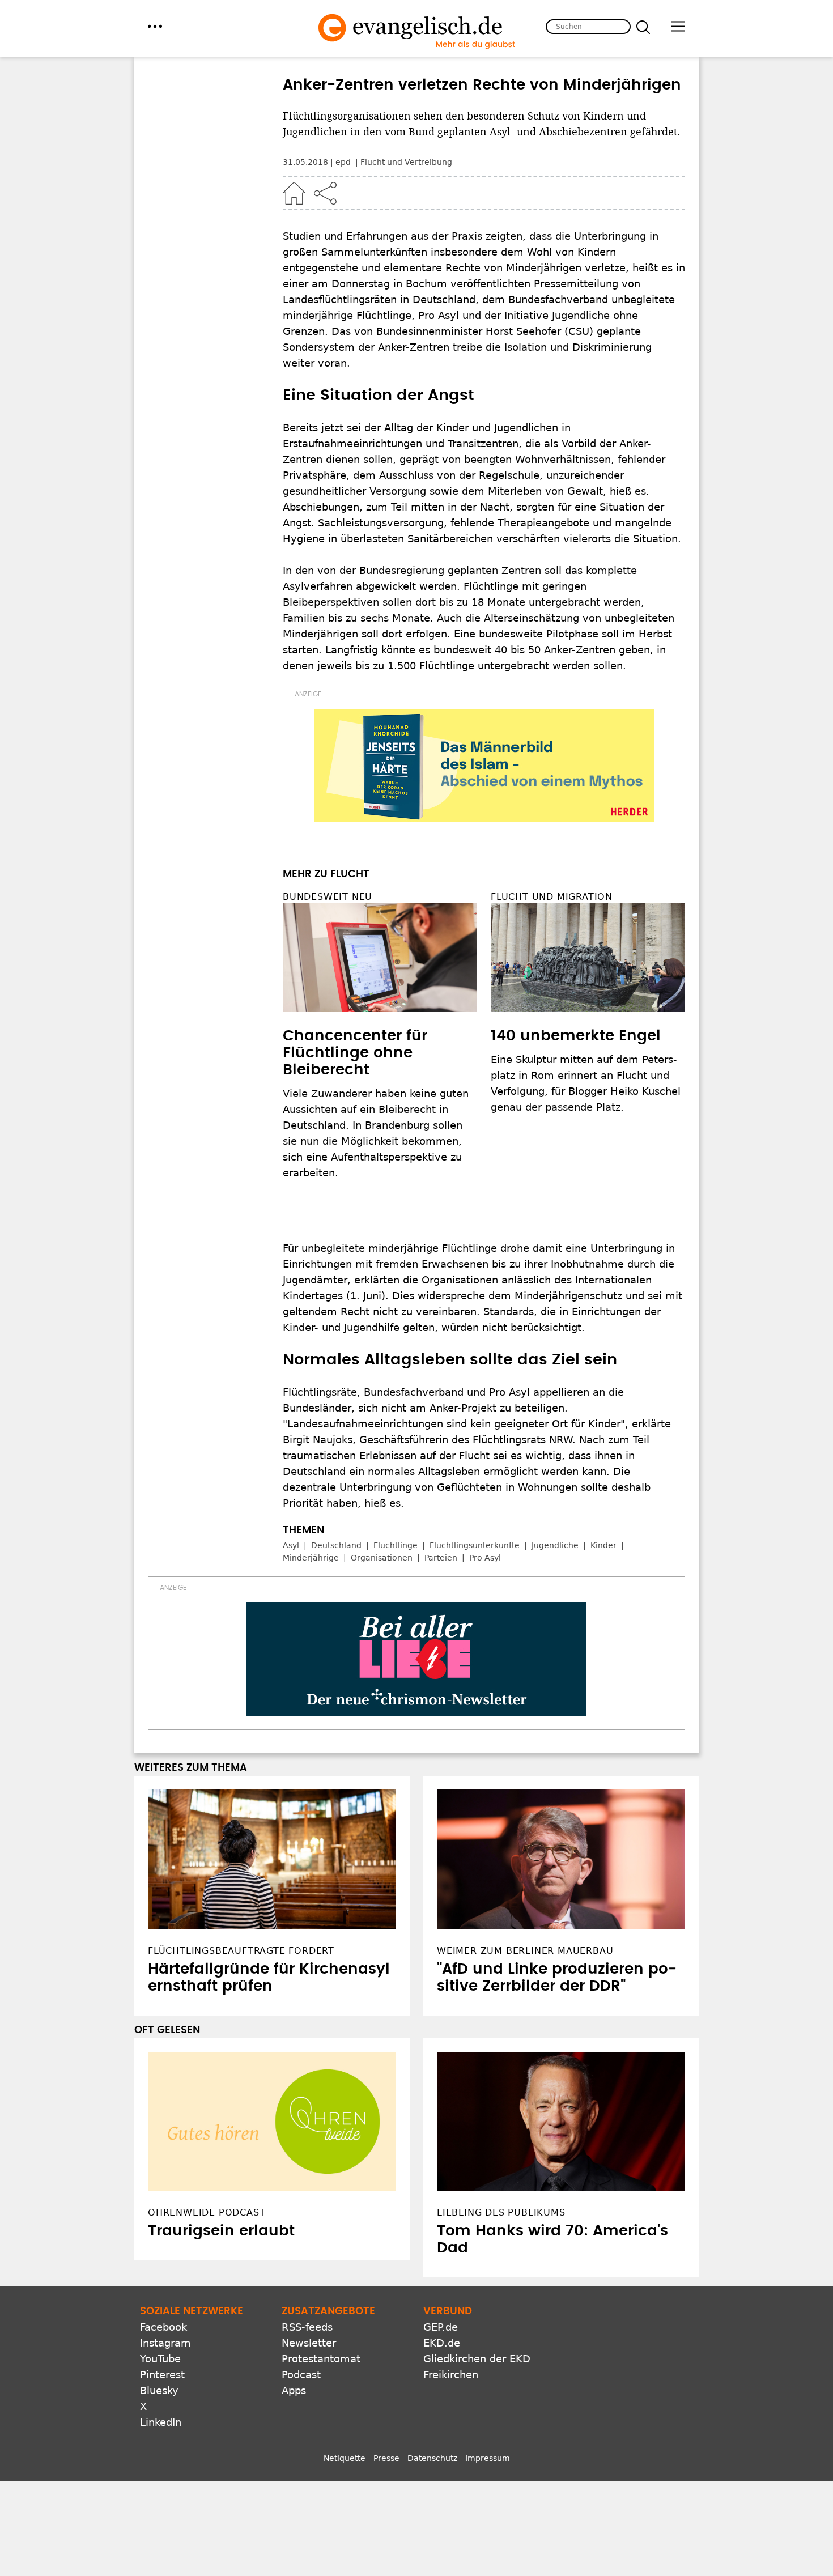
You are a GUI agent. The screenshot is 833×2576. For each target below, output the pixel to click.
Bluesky (159, 2390)
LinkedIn (161, 2422)
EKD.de (442, 2343)
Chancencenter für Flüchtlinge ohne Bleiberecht (355, 1053)
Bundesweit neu (328, 897)
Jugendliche (555, 1545)
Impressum (488, 2458)
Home (294, 193)
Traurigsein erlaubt (221, 2231)
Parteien (441, 1558)
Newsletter (309, 2343)
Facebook (163, 2327)
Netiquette (345, 2458)
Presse (386, 2458)
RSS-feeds (307, 2327)
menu (155, 26)
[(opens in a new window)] (484, 766)
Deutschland (336, 1545)
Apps (294, 2390)
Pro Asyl (485, 1558)
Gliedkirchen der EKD (477, 2359)
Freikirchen (451, 2375)
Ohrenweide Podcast (207, 2212)
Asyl (291, 1545)
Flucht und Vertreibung (406, 162)
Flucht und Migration (552, 897)
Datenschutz (432, 2458)
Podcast (301, 2375)
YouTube (160, 2359)
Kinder (603, 1545)
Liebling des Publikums (501, 2212)
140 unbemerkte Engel (576, 1036)
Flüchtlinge (396, 1545)
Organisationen (382, 1558)
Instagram (165, 2343)
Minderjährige (311, 1558)
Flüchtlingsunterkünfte (475, 1545)
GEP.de (441, 2327)
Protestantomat (321, 2359)
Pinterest (162, 2375)
